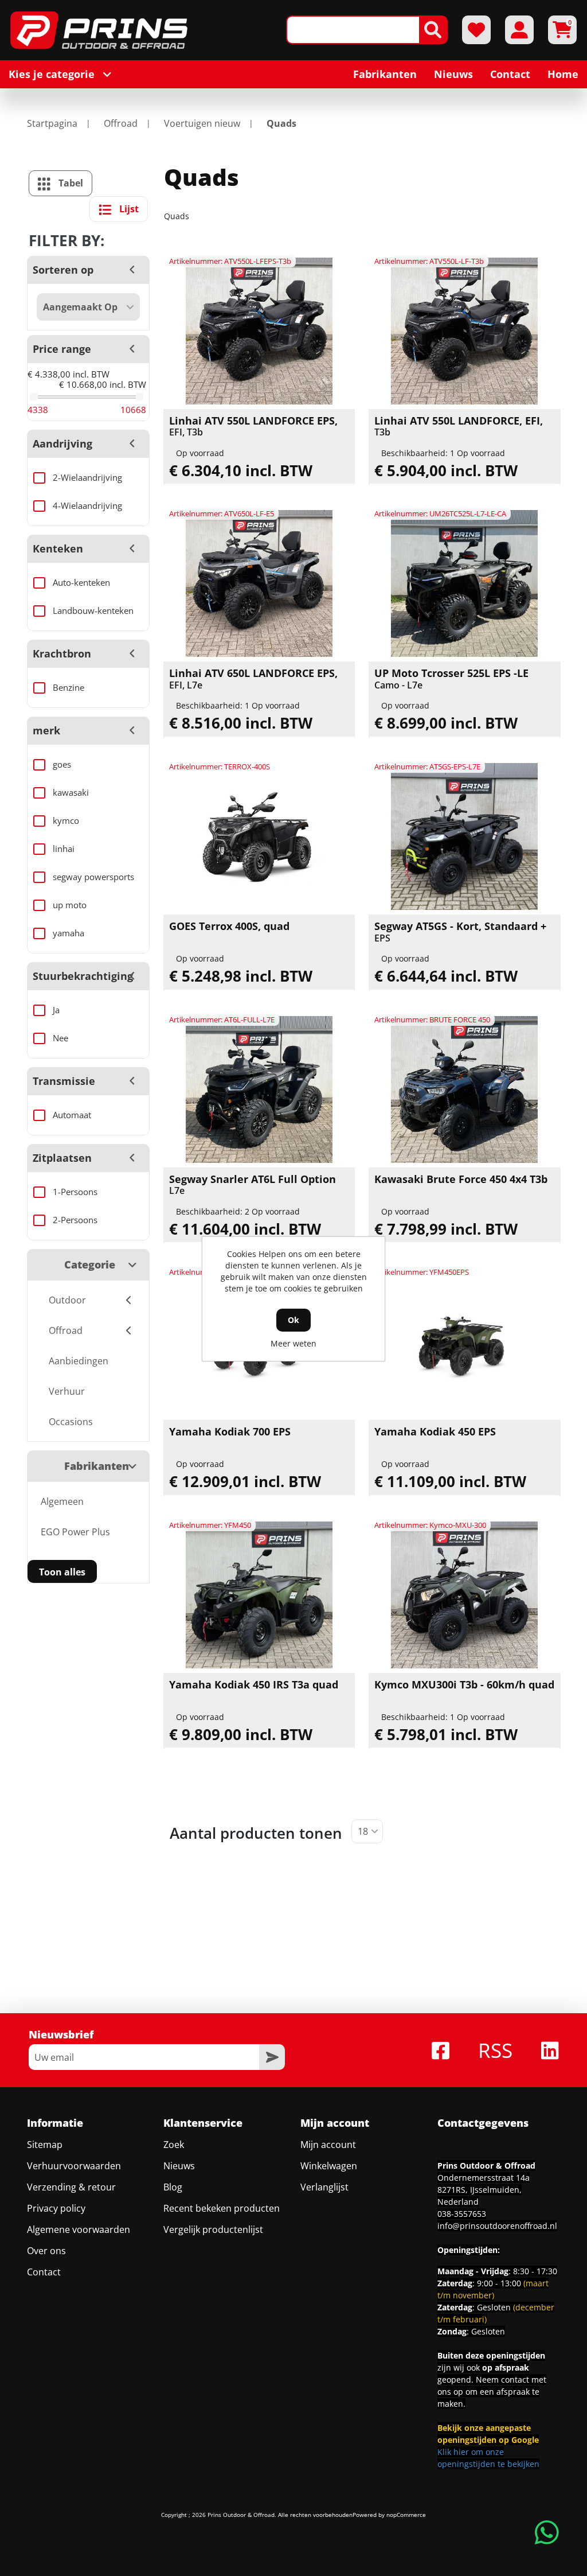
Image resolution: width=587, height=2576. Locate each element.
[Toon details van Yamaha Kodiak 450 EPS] (464, 1342)
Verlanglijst (324, 2187)
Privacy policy (56, 2208)
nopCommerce (406, 2515)
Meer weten (293, 1343)
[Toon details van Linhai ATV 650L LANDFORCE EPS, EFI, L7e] (259, 583)
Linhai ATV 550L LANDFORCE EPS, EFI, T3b (253, 427)
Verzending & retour (71, 2187)
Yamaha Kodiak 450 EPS (435, 1432)
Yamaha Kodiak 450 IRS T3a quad (254, 1685)
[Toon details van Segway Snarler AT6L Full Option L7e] (259, 1089)
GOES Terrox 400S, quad (229, 927)
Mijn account (328, 2145)
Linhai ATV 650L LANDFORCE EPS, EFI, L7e (253, 679)
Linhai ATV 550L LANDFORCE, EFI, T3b (459, 427)
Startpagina (52, 123)
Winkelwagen (329, 2166)
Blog (173, 2187)
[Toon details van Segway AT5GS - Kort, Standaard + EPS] (464, 836)
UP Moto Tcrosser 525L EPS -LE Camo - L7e (451, 679)
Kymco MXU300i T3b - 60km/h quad (464, 1685)
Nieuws (179, 2166)
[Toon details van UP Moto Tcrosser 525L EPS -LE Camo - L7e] (464, 583)
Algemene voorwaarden (79, 2229)
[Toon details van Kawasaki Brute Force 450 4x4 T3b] (464, 1089)
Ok (293, 1320)
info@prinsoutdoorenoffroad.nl (497, 2226)
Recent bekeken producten (222, 2208)
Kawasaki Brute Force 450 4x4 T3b (461, 1180)
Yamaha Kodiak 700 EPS (230, 1432)
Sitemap (45, 2145)
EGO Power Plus (75, 1532)
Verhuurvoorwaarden (74, 2166)
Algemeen (62, 1501)
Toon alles (62, 1572)
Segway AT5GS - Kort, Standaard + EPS (460, 932)
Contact (44, 2272)
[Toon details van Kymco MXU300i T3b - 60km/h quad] (464, 1595)
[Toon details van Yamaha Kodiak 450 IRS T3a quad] (259, 1595)
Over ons (46, 2251)
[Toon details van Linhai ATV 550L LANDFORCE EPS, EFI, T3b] (259, 331)
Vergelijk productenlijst (213, 2229)
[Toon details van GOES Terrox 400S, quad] (259, 836)
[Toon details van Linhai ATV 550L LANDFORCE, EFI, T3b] (464, 331)
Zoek (174, 2145)
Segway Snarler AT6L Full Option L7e (253, 1185)
